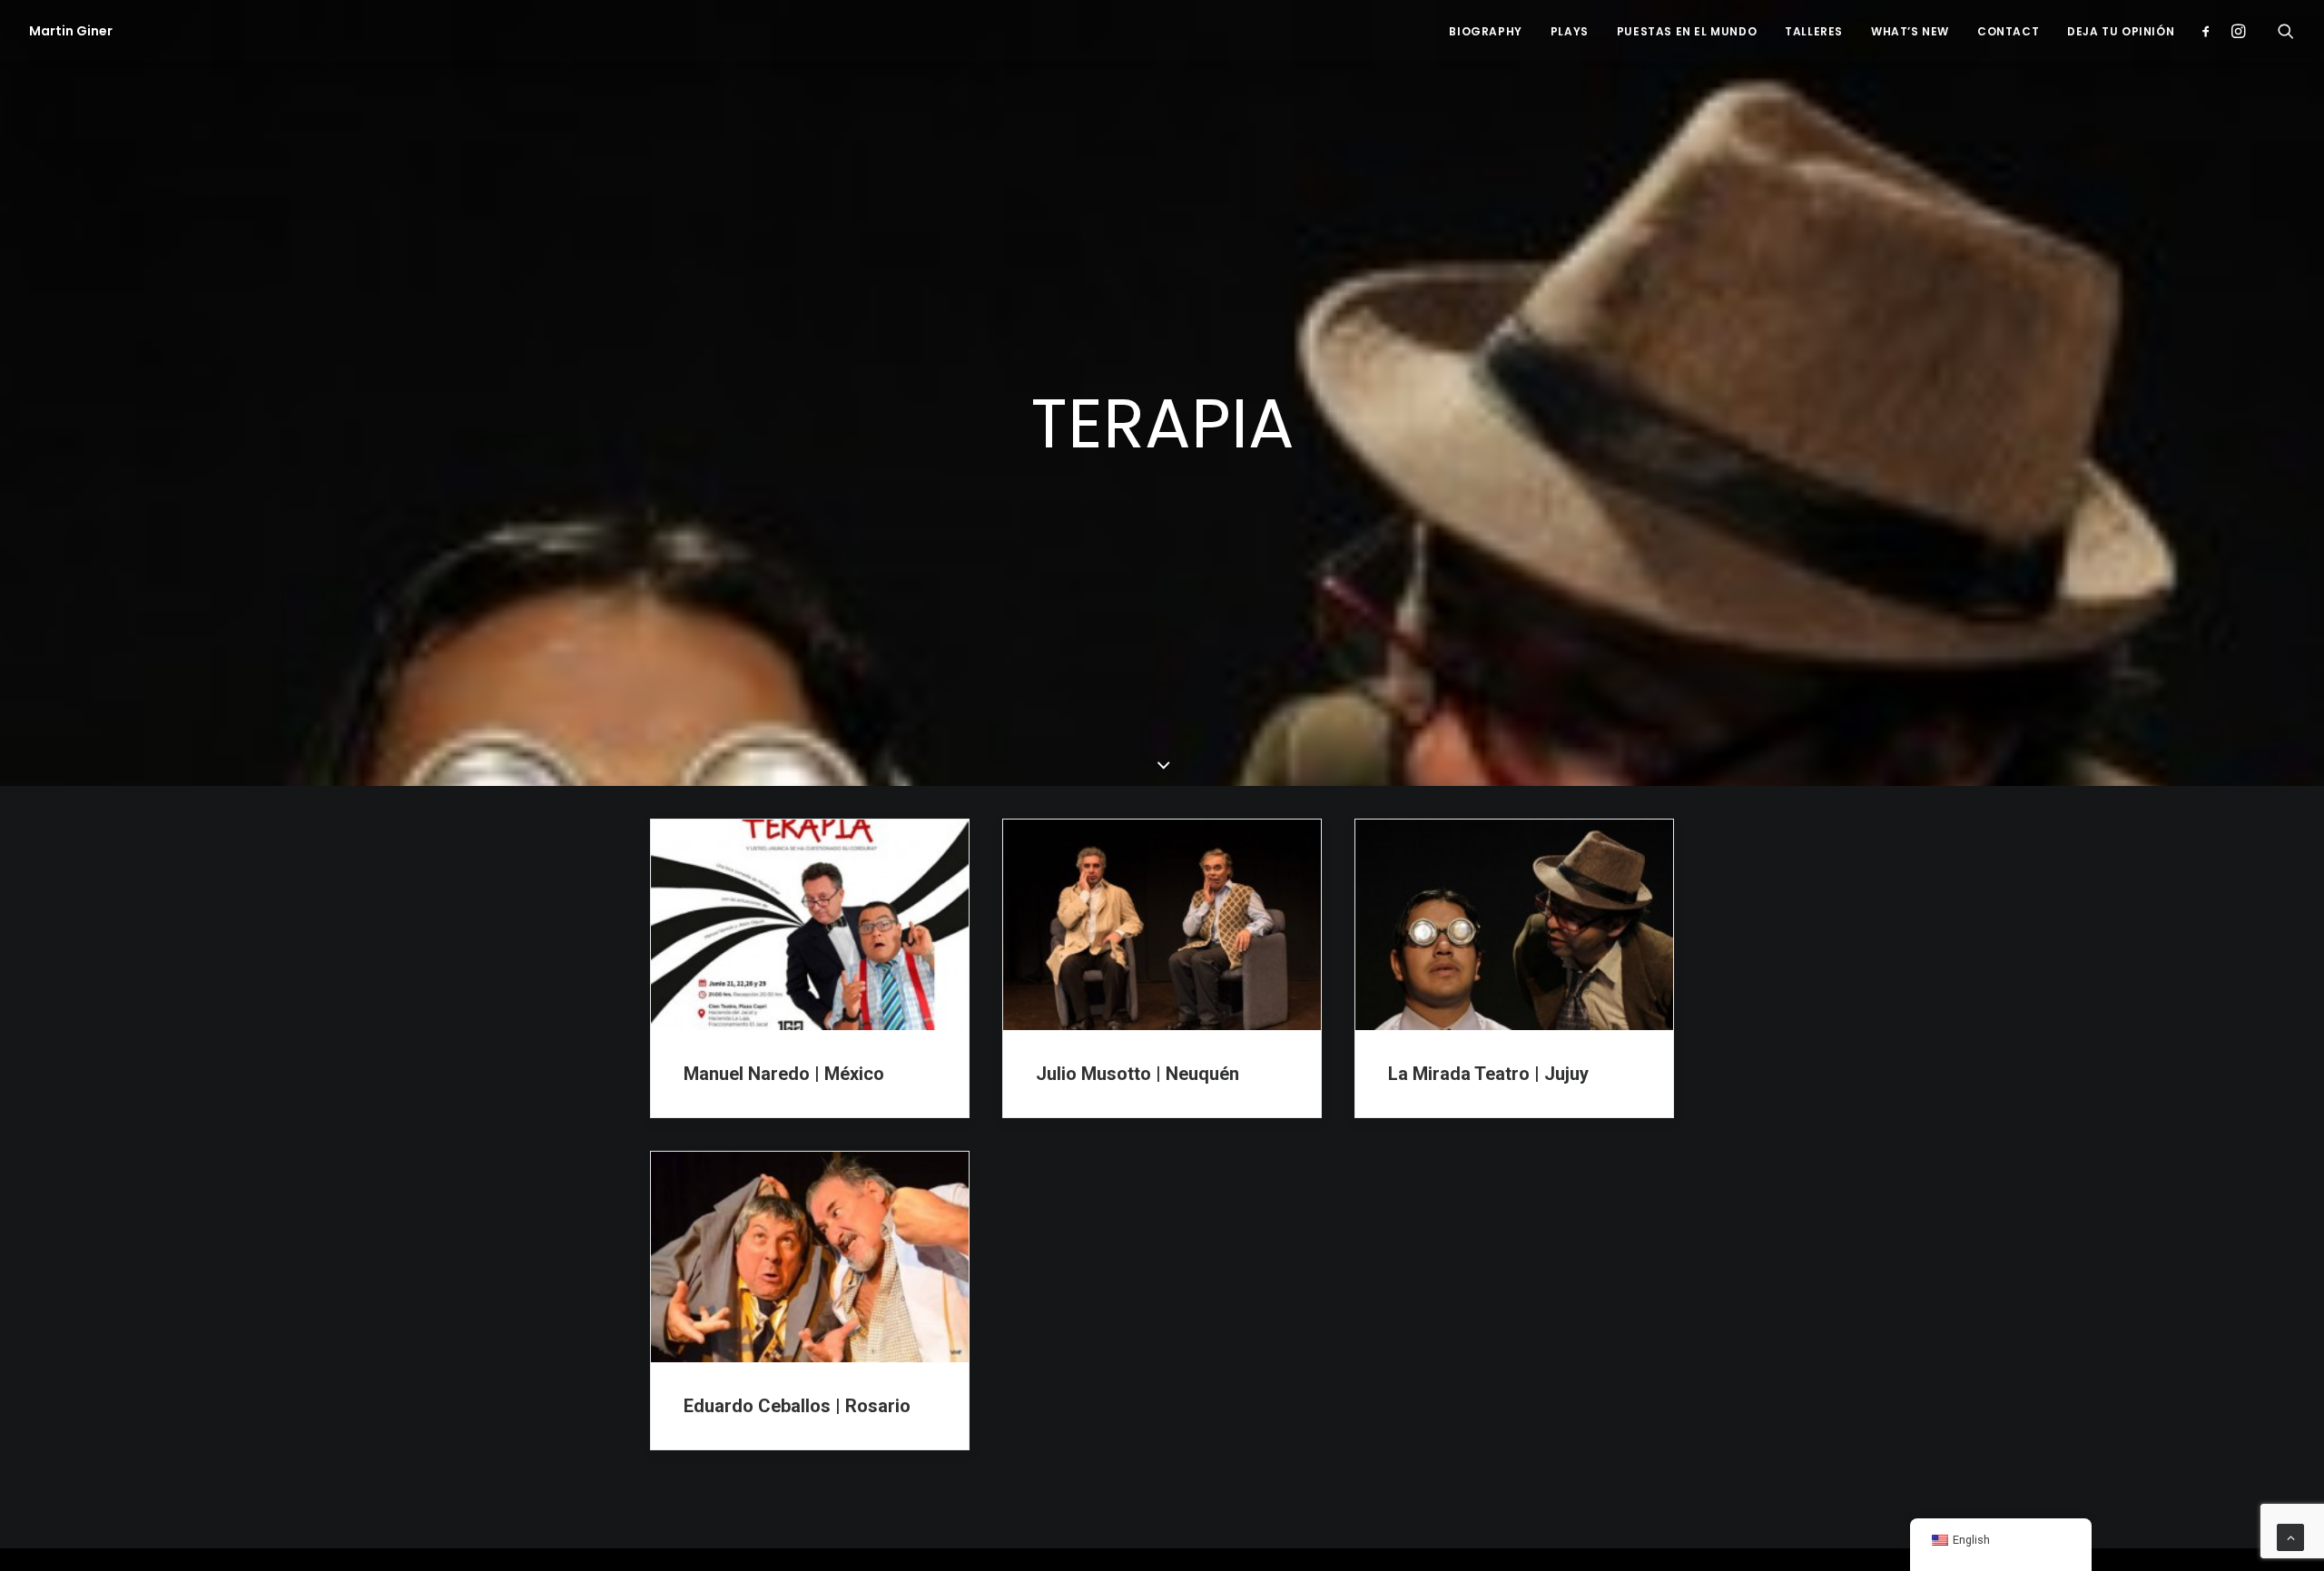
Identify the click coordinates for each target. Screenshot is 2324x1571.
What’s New (1910, 31)
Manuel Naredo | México (784, 1074)
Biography (1485, 31)
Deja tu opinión (2121, 31)
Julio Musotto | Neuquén (1137, 1074)
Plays (1570, 31)
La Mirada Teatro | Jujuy (1488, 1074)
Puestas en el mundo (1687, 31)
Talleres (1814, 31)
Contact (2008, 31)
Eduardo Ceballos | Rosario (797, 1406)
